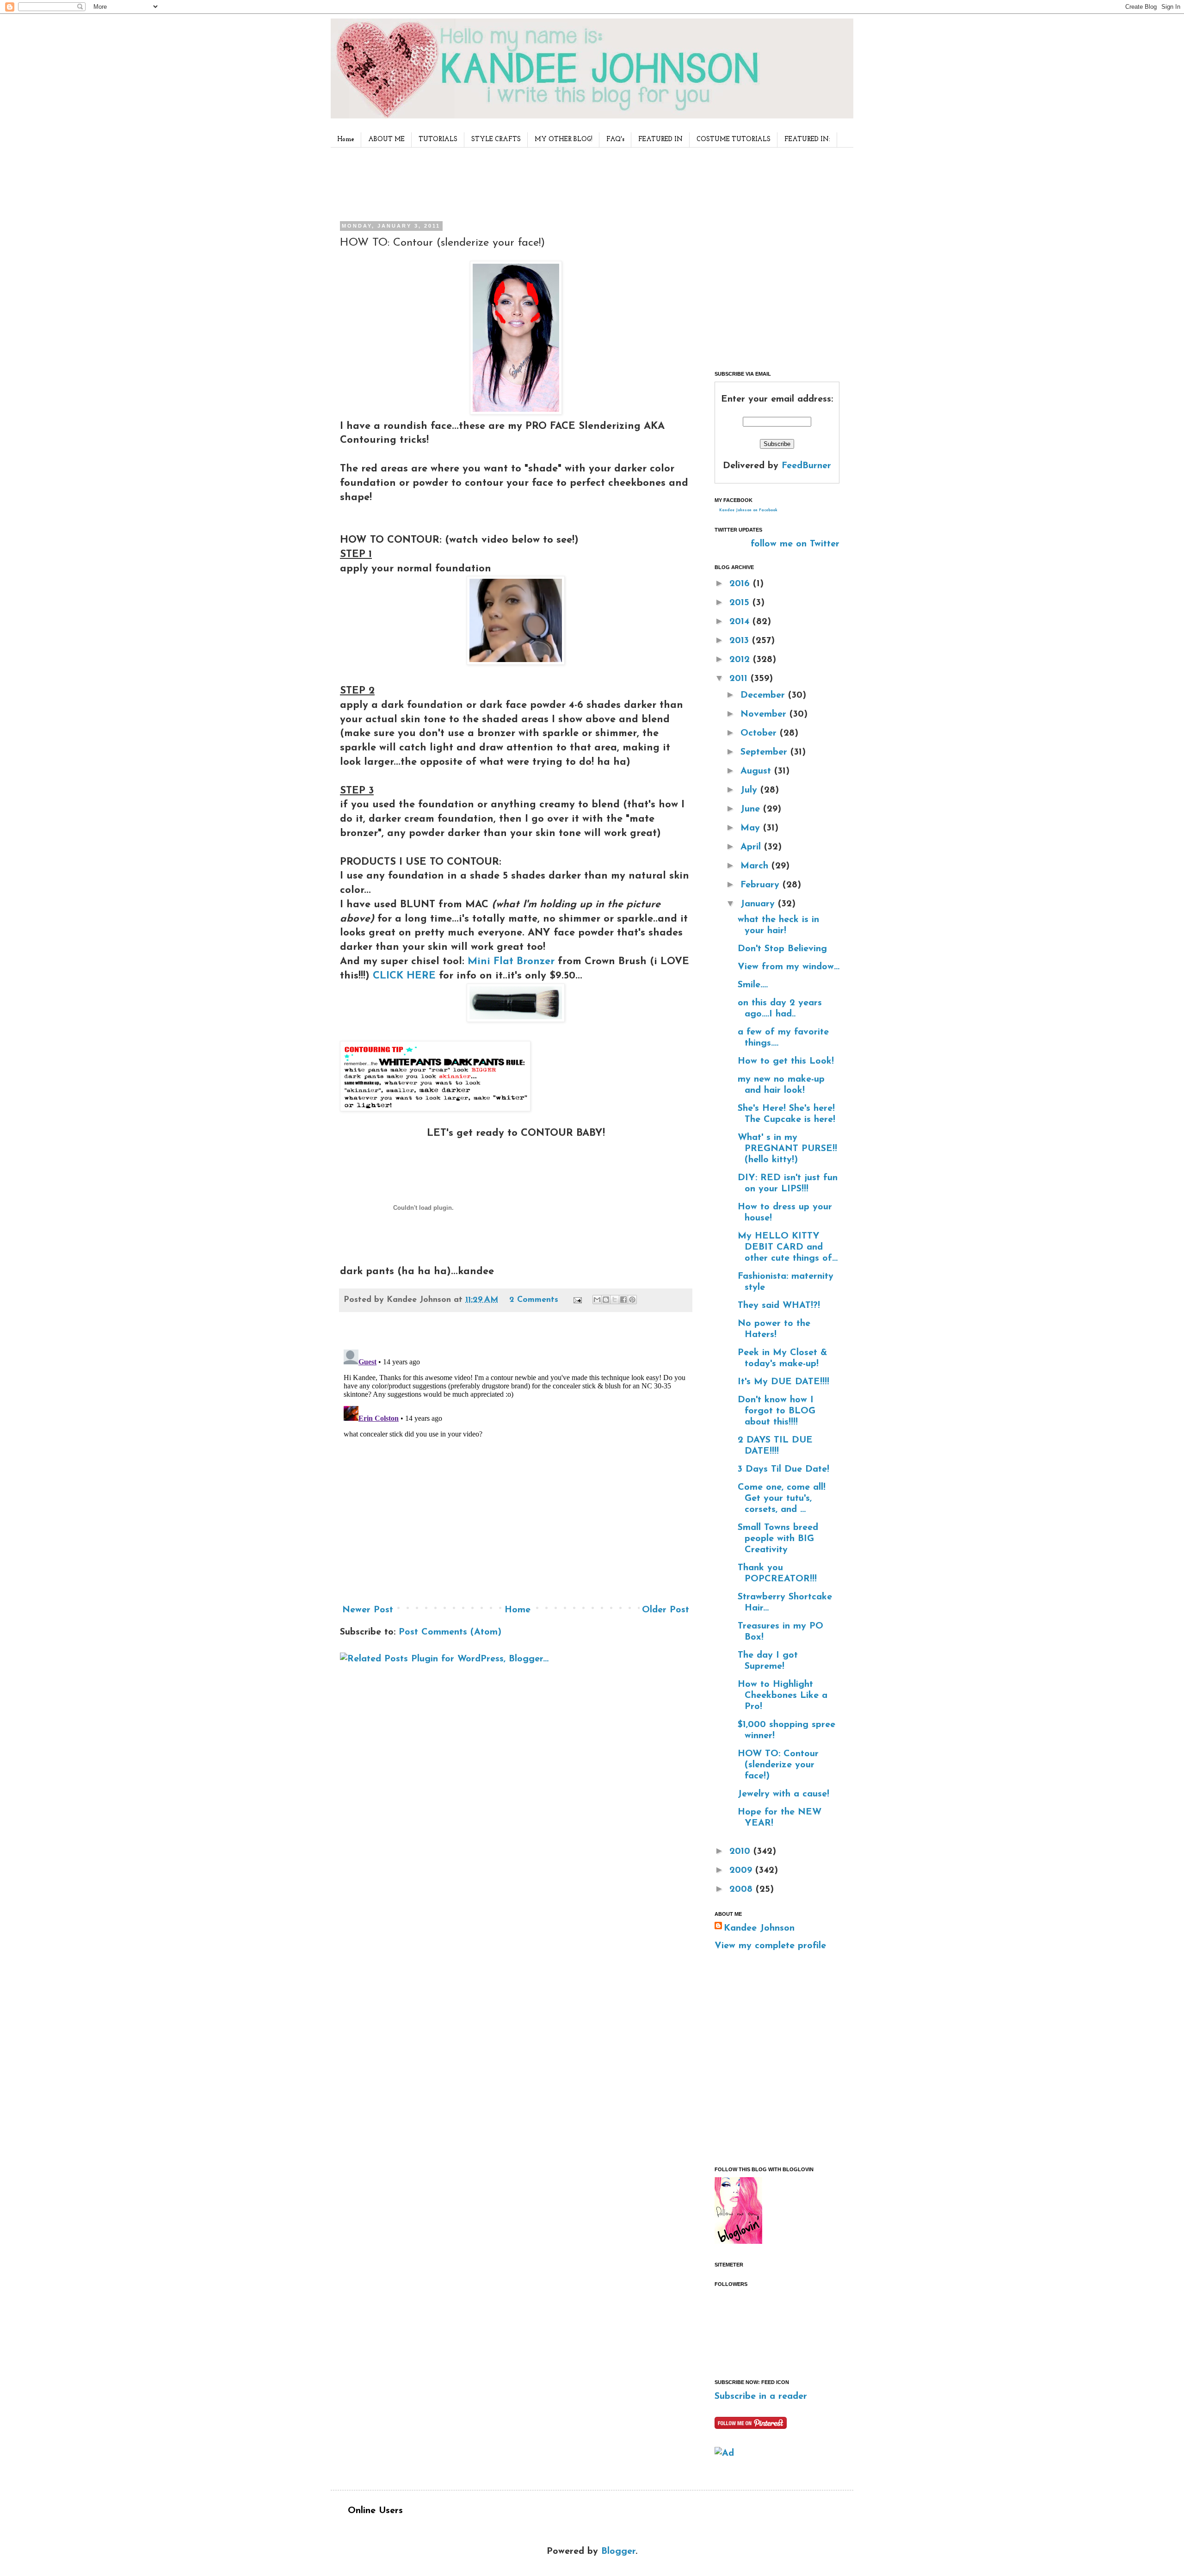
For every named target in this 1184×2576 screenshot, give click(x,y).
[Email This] (597, 1300)
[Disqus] (516, 1461)
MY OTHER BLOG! (564, 139)
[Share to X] (615, 1300)
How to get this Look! (786, 1061)
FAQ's (615, 139)
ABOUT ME (386, 139)
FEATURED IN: (807, 139)
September (765, 752)
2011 (740, 679)
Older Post (666, 1610)
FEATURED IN (660, 139)
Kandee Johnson (759, 1928)
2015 (741, 603)
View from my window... (789, 967)
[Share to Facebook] (623, 1300)
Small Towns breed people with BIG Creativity (778, 1539)
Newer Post (368, 1610)
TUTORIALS (438, 139)
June (752, 809)
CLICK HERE (404, 976)
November (765, 714)
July (750, 790)
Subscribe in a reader (761, 2396)
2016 (741, 584)
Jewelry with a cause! (783, 1794)
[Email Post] (577, 1300)
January (759, 904)
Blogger (618, 2551)
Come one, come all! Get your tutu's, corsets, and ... (782, 1499)
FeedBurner (806, 466)
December (764, 695)
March (756, 866)
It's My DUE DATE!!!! (783, 1382)
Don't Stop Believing (782, 949)
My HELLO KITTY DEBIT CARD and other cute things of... (788, 1247)
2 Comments (534, 1300)
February (762, 885)
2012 (741, 660)
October (760, 733)
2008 (743, 1889)
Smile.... (753, 985)
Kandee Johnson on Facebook (748, 510)
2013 (741, 641)
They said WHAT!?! (779, 1306)
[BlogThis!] (606, 1300)
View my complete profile (770, 1946)
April (752, 847)
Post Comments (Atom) (450, 1632)
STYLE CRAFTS (496, 139)
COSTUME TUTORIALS (734, 139)
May (752, 828)
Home (346, 139)
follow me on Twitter (795, 544)
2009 (742, 1870)
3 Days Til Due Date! (783, 1469)
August (757, 771)
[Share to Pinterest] (632, 1300)
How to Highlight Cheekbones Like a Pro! (783, 1696)
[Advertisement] (513, 182)
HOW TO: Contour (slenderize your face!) (778, 1765)
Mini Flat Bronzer (513, 962)
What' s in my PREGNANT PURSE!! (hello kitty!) (787, 1149)
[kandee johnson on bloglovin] (738, 2242)
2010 (741, 1851)
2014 (741, 622)
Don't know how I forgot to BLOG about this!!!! (777, 1411)
